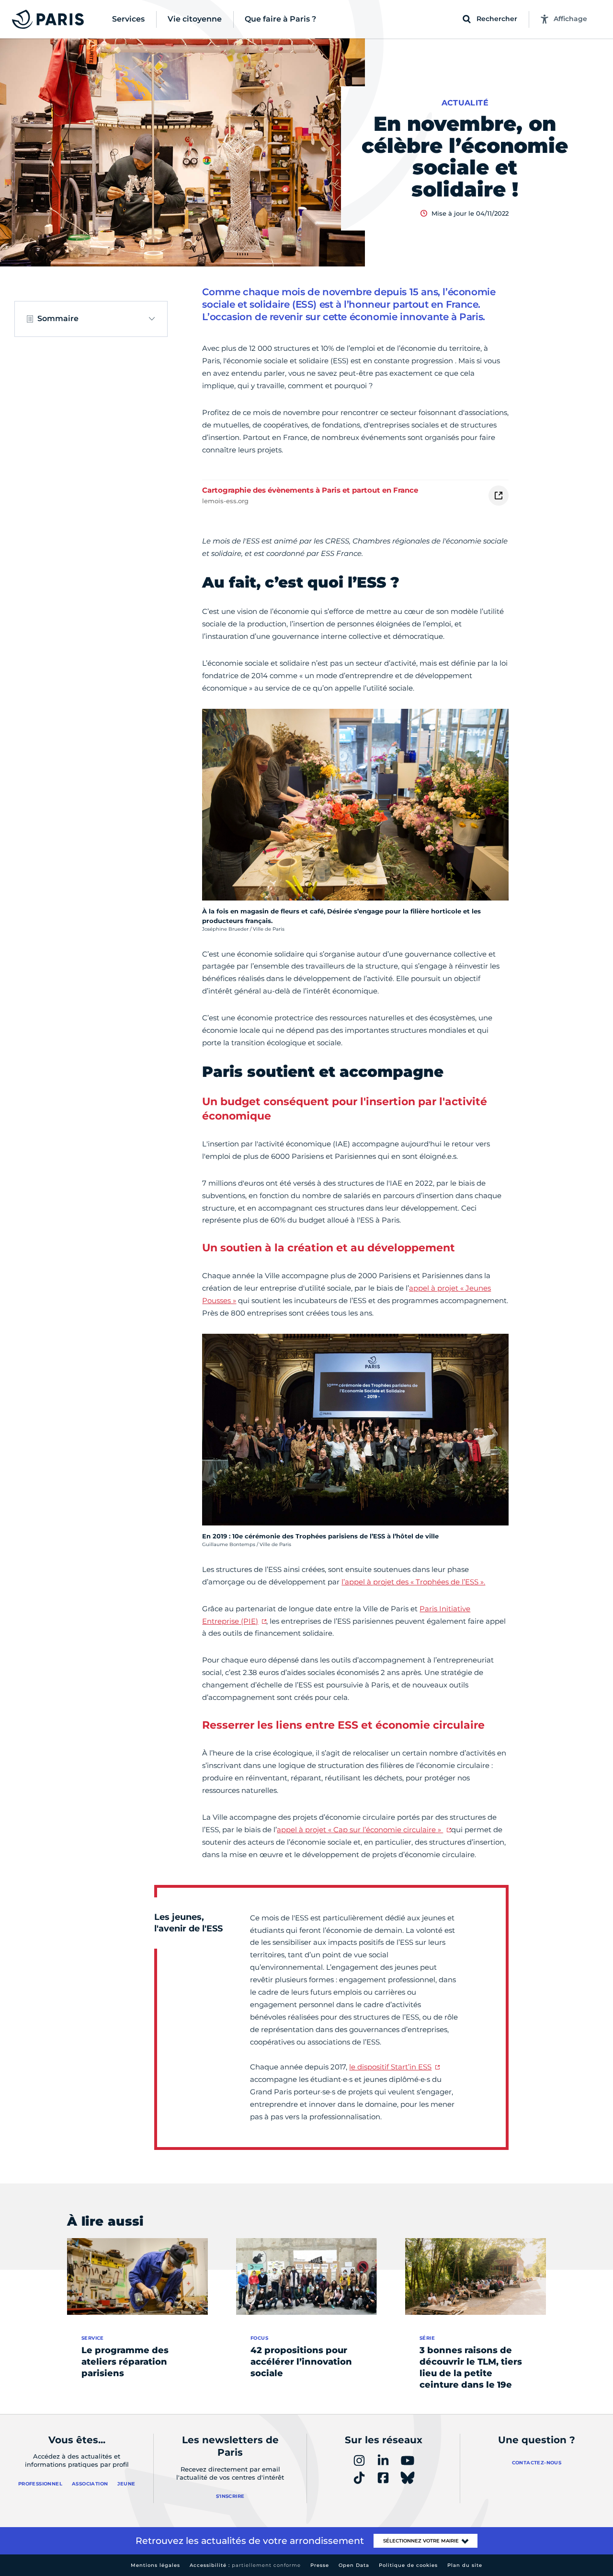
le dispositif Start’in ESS (390, 2067)
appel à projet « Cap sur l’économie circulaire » (360, 1830)
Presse (320, 2565)
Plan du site (465, 2565)
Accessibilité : (245, 2565)
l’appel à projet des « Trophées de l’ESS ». (413, 1582)
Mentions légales (155, 2565)
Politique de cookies (408, 2565)
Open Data (354, 2565)
